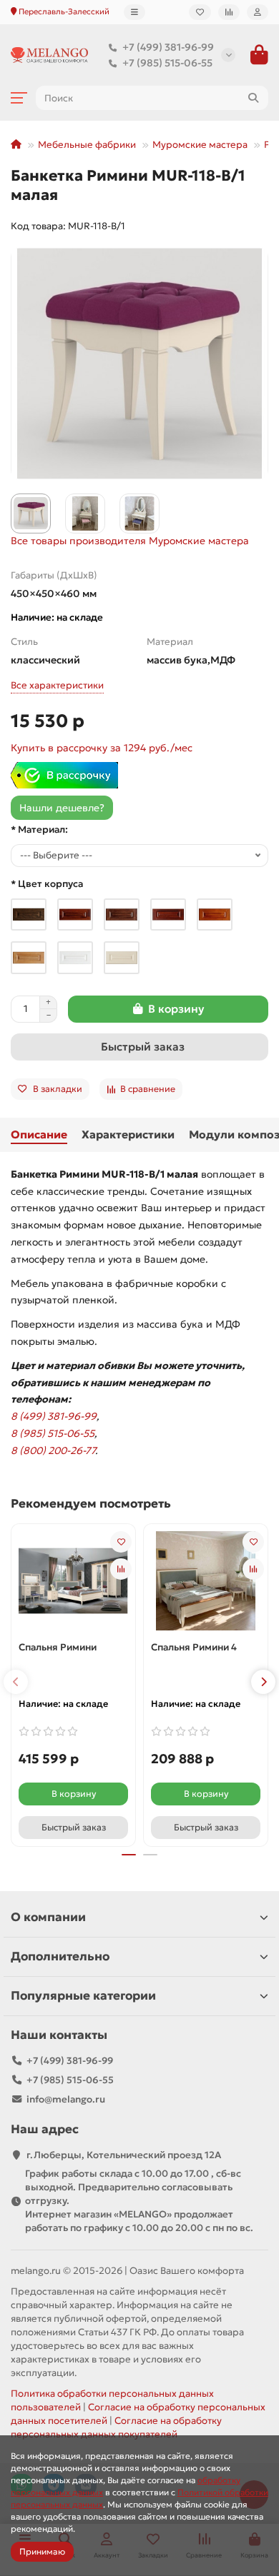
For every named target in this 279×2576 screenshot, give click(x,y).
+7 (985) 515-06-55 (167, 63)
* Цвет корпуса (47, 884)
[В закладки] (121, 1542)
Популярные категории (83, 1996)
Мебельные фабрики (87, 145)
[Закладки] (200, 12)
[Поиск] (253, 98)
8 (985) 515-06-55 (53, 1433)
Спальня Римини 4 (194, 1647)
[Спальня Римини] (73, 1581)
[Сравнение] (229, 12)
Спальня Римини (58, 1647)
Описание (39, 1134)
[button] (16, 1682)
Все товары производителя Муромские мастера (130, 541)
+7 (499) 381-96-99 (168, 47)
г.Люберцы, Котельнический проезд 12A (124, 2155)
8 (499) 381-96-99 (54, 1416)
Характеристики (128, 1134)
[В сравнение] (121, 1569)
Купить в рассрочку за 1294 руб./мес (102, 748)
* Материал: (39, 830)
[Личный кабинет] (258, 12)
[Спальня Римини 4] (206, 1581)
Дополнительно (60, 1956)
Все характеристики (57, 685)
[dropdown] (134, 12)
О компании (48, 1917)
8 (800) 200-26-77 (53, 1450)
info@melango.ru (66, 2099)
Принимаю (42, 2551)
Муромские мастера (200, 145)
